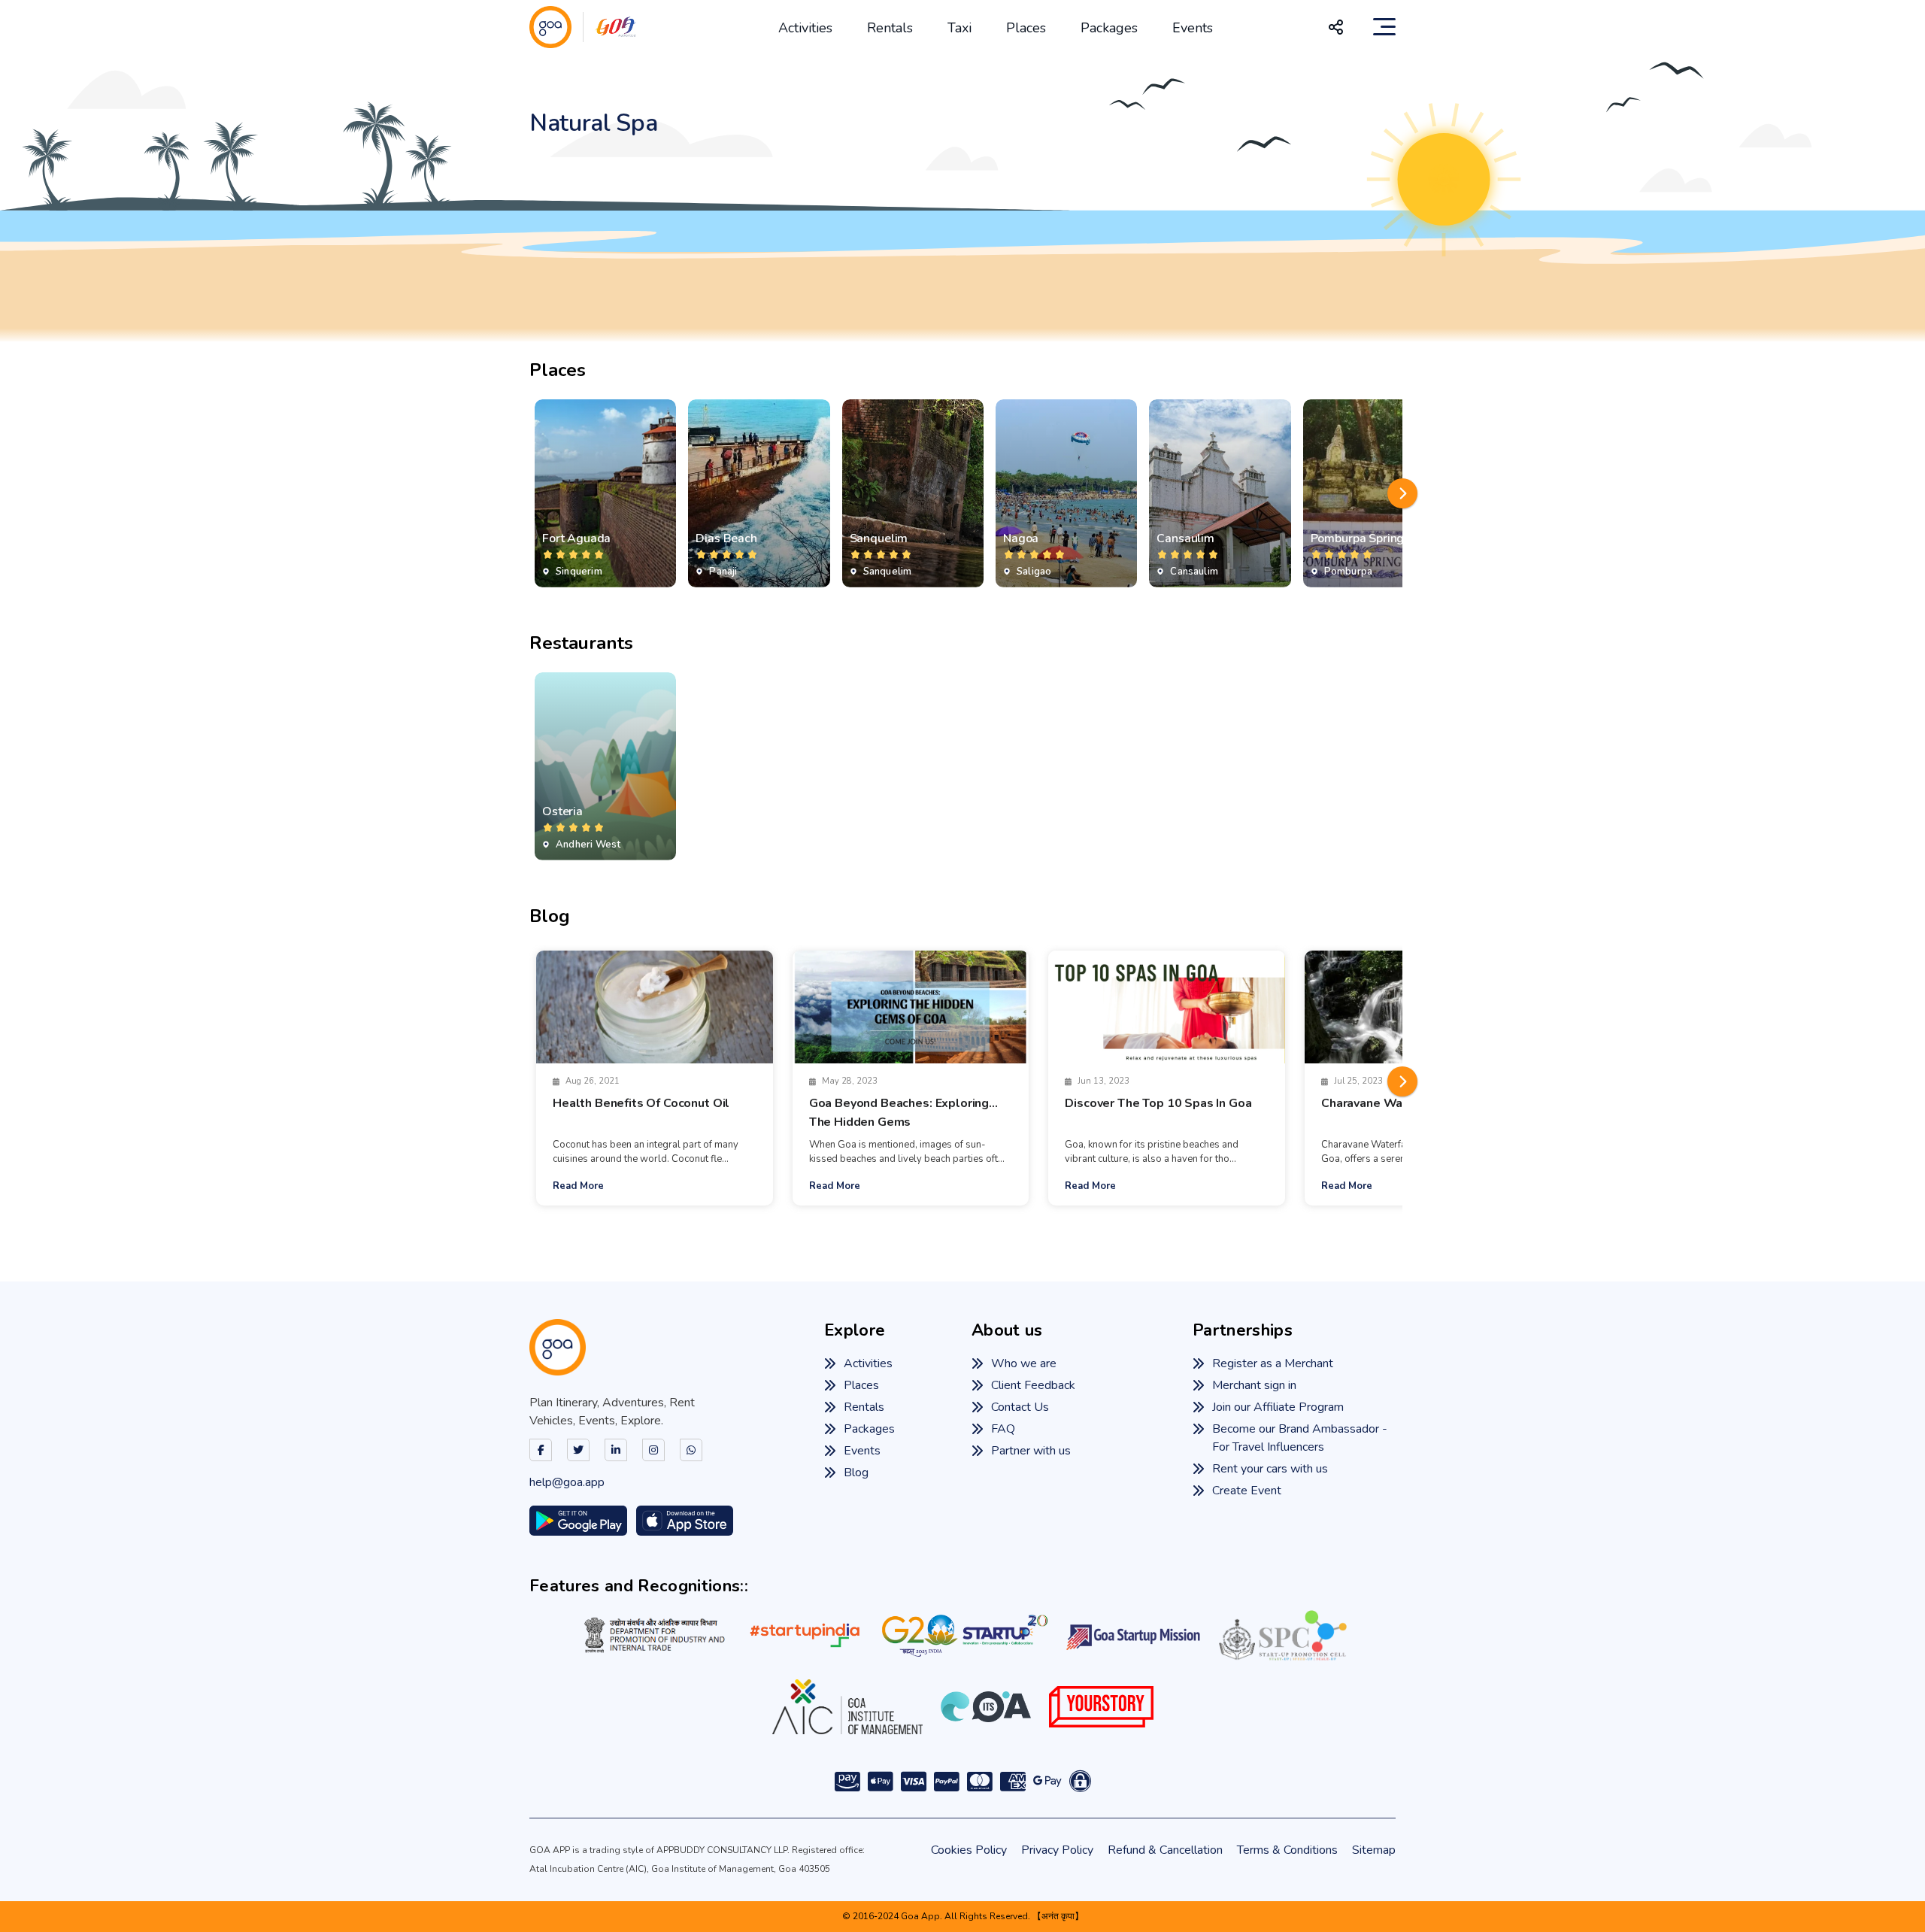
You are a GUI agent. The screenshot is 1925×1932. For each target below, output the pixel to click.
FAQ (1003, 1429)
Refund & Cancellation (1165, 1850)
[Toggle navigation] (1384, 27)
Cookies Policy (969, 1850)
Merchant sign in (1254, 1385)
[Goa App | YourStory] (1101, 1706)
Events (1193, 28)
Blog (856, 1473)
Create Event (1247, 1491)
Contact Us (1020, 1407)
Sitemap (1374, 1850)
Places (1026, 28)
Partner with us (1031, 1451)
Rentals (890, 28)
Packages (1109, 28)
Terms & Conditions (1287, 1850)
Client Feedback (1033, 1385)
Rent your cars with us (1270, 1469)
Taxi (959, 28)
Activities (805, 28)
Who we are (1024, 1363)
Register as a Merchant (1273, 1363)
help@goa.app (567, 1482)
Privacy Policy (1057, 1850)
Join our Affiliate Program (1278, 1407)
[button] (1402, 493)
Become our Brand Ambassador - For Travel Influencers (1300, 1438)
